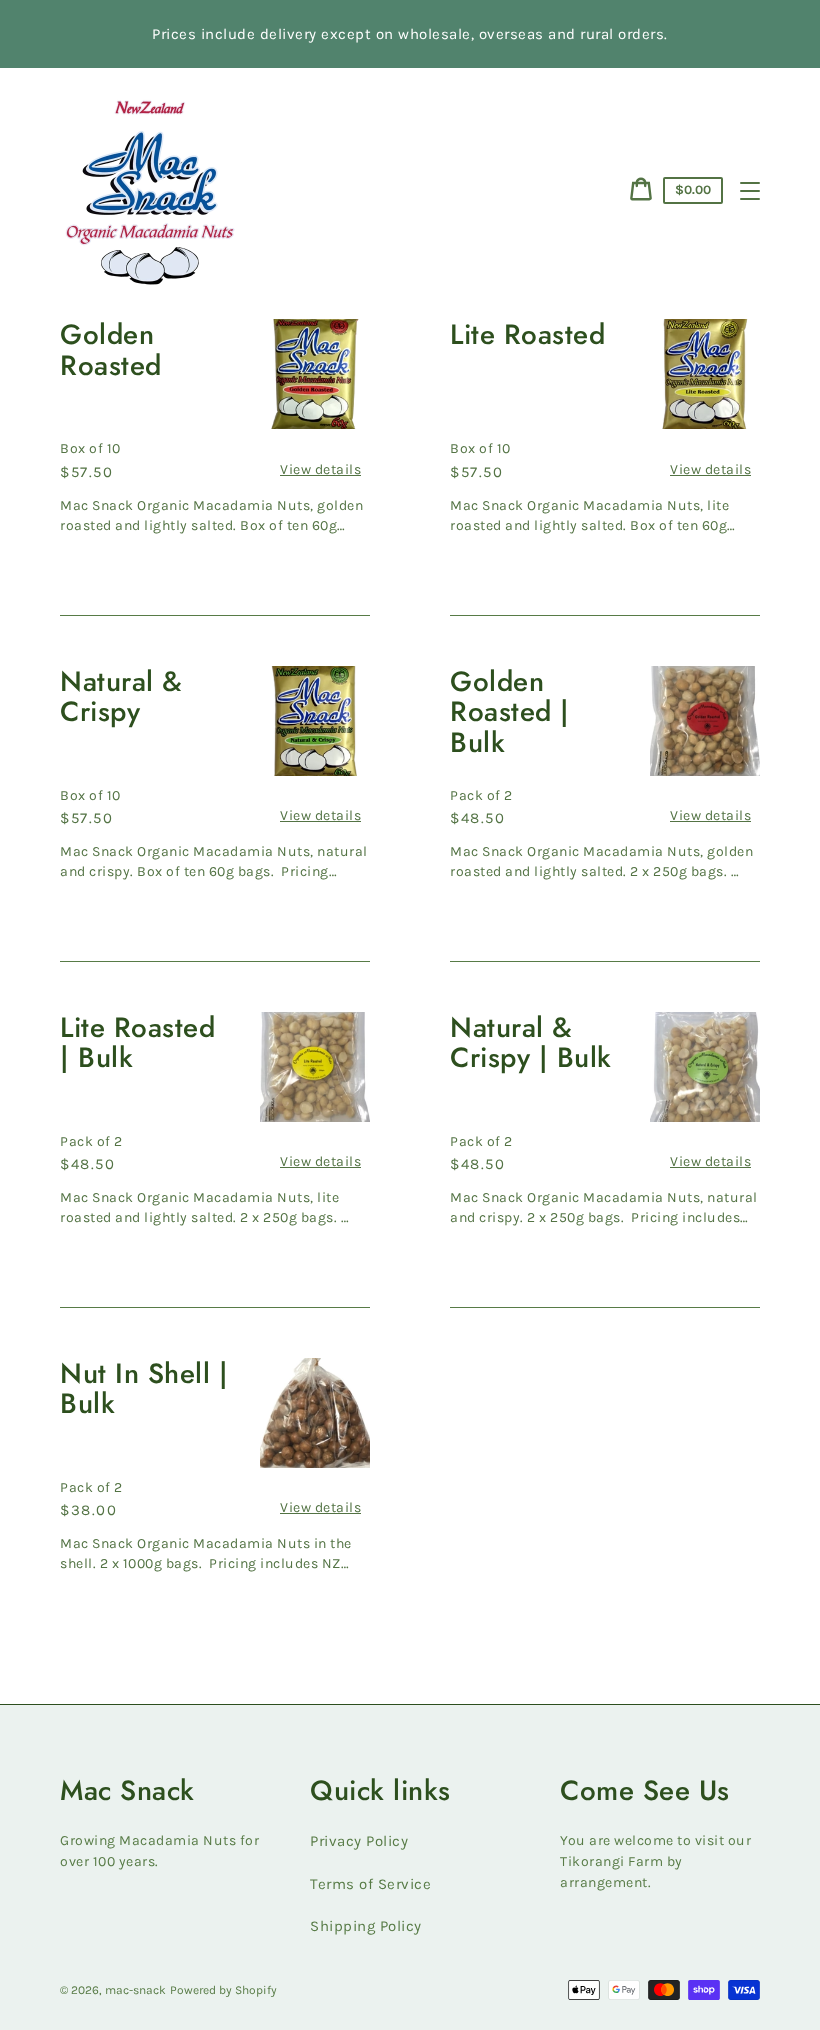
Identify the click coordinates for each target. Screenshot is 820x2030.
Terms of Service (370, 1884)
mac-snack (135, 1990)
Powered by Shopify (223, 1990)
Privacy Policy (359, 1841)
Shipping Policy (366, 1926)
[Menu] (750, 191)
